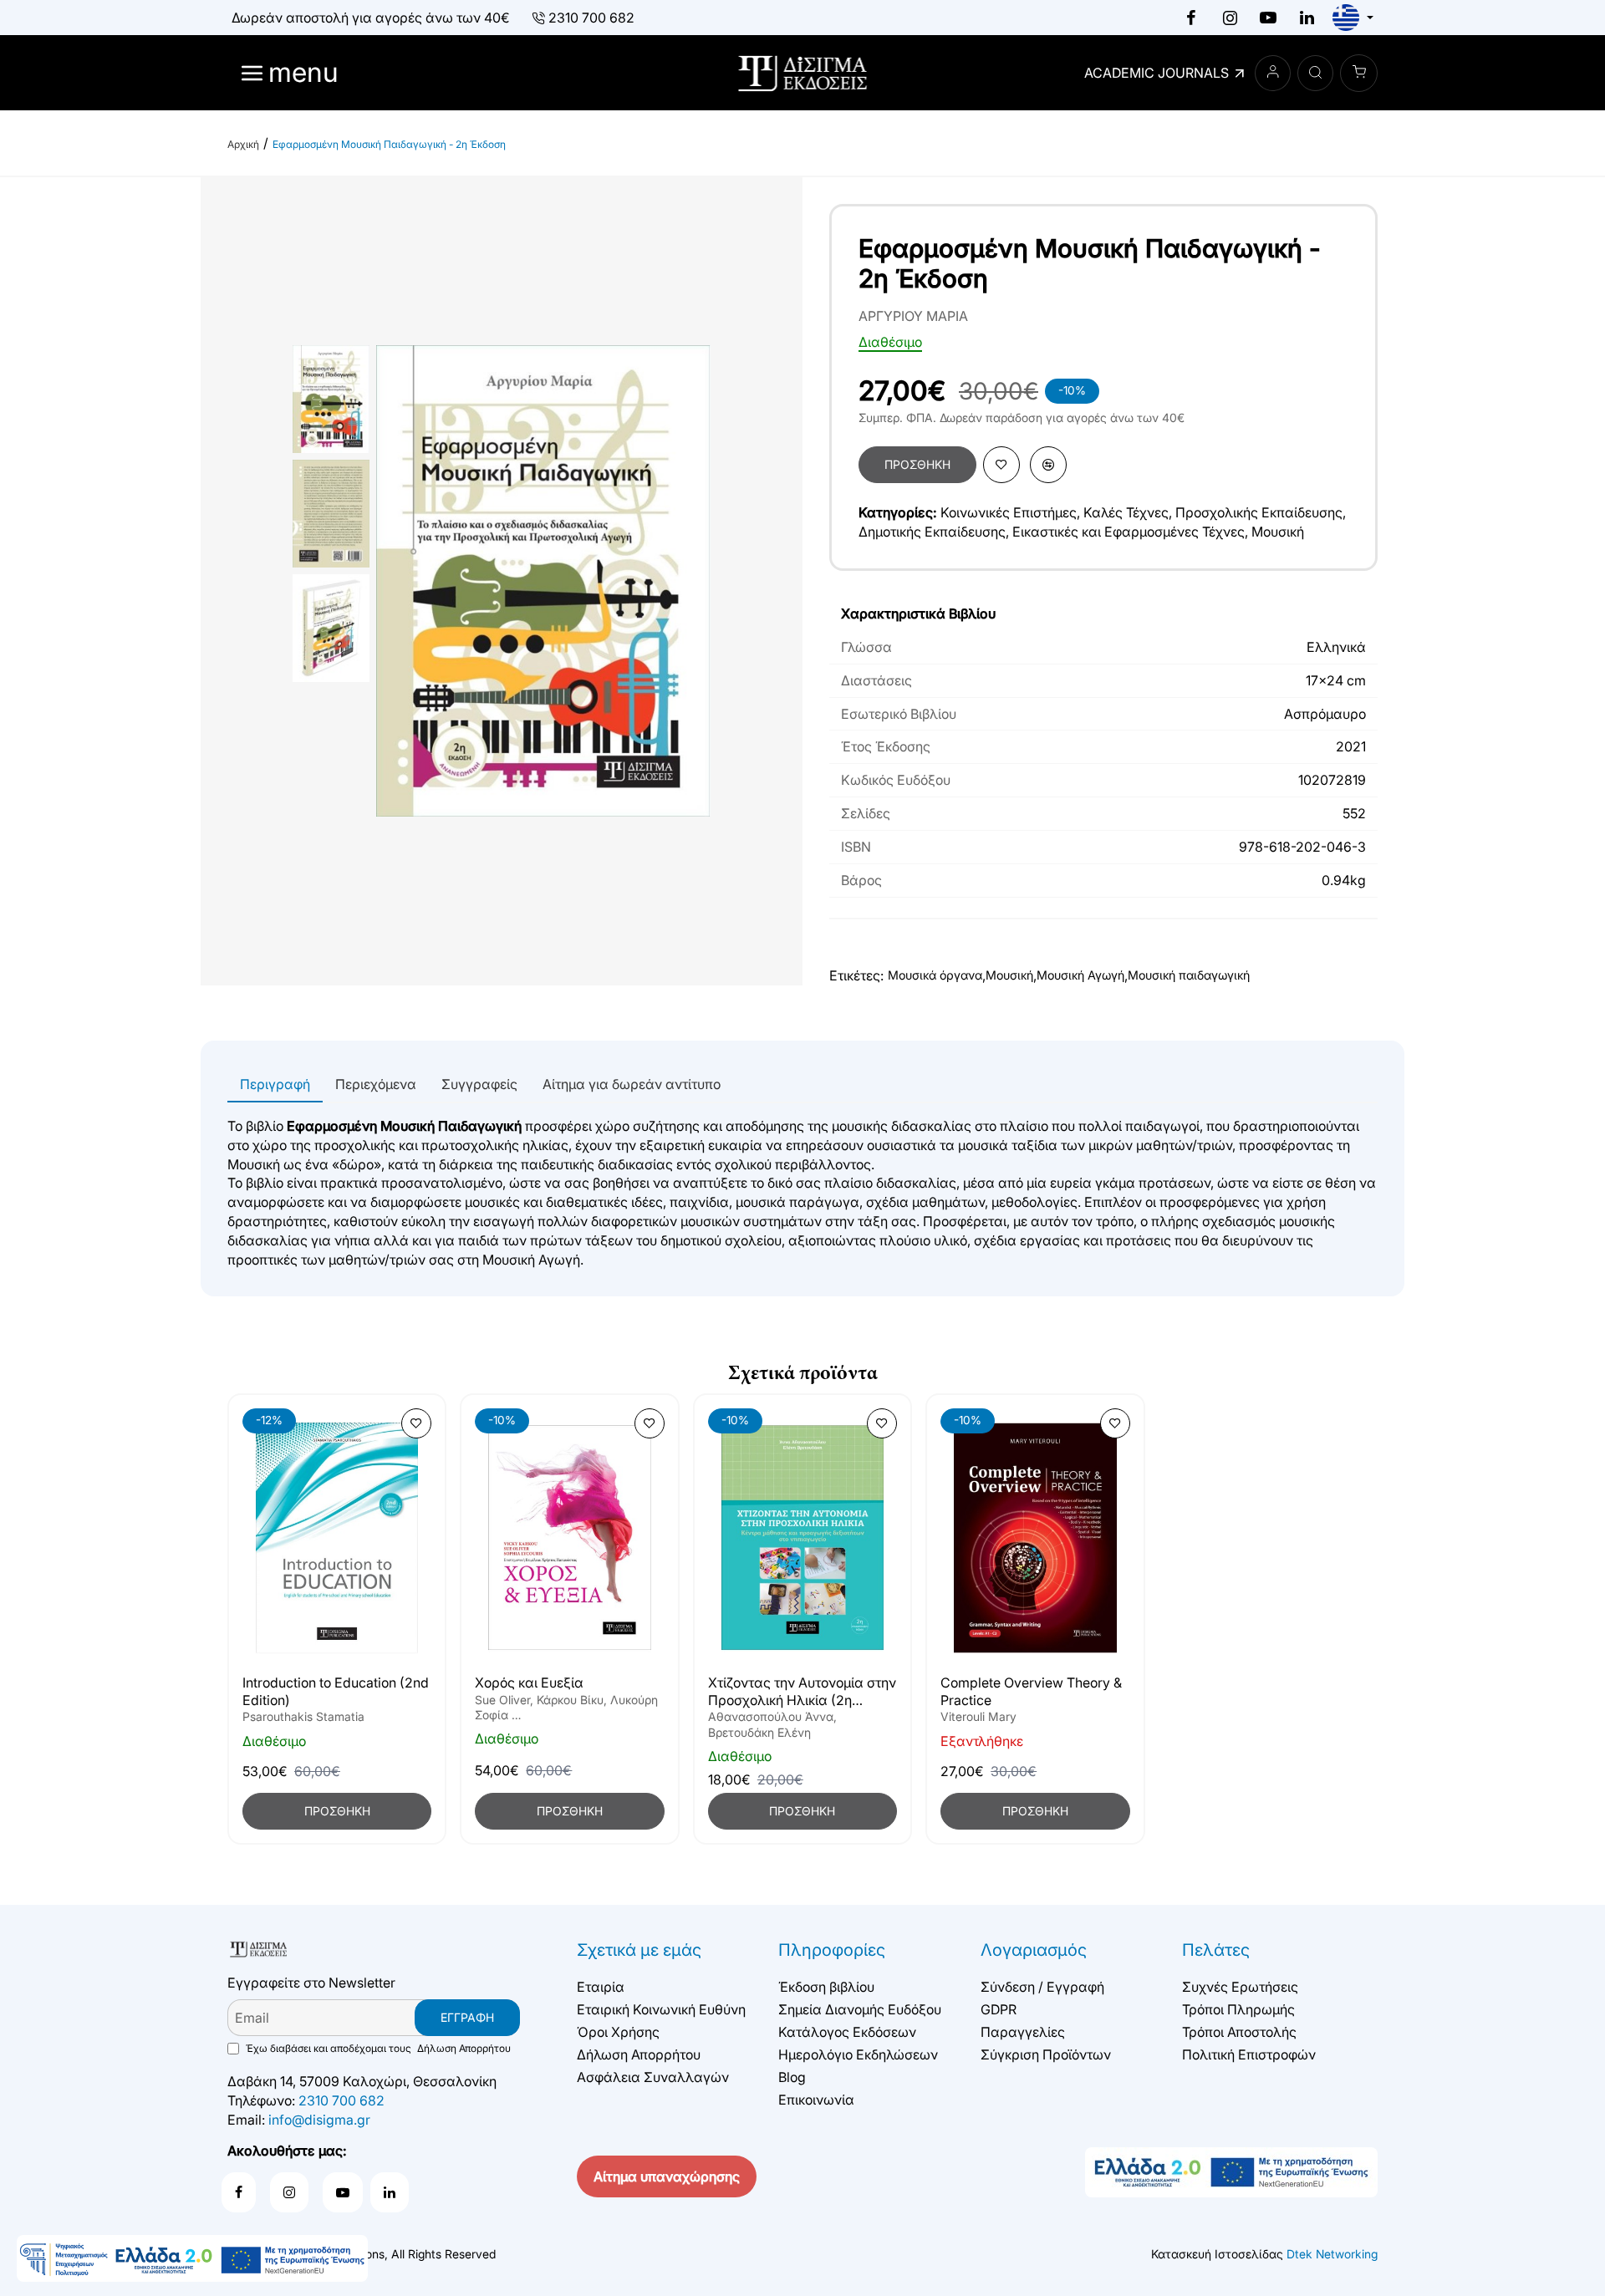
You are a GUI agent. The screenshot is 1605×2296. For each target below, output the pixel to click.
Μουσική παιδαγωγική (1189, 975)
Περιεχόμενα (376, 1084)
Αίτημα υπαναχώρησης (667, 2176)
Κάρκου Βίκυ (570, 1700)
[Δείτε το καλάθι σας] (1359, 73)
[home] (243, 145)
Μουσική (1278, 532)
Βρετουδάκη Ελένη (759, 1732)
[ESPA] (192, 2258)
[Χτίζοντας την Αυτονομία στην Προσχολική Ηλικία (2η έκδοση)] (802, 1538)
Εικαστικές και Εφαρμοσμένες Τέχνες (1129, 532)
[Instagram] (1230, 18)
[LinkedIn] (1307, 18)
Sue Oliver (502, 1700)
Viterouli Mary (978, 1717)
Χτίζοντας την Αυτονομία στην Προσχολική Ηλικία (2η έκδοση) (802, 1692)
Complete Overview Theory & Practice (1031, 1691)
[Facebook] (1191, 18)
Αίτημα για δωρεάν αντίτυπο (632, 1084)
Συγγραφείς (479, 1084)
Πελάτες (1216, 1950)
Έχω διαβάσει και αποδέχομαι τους (377, 2048)
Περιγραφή (275, 1084)
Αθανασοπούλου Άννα (771, 1717)
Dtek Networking (1332, 2254)
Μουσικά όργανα (935, 975)
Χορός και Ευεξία (529, 1683)
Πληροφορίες (832, 1950)
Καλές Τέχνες (1126, 512)
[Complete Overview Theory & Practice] (1035, 1538)
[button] (917, 465)
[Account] (1273, 73)
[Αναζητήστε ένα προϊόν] (1315, 73)
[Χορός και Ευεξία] (569, 1538)
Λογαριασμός (1034, 1950)
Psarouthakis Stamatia (303, 1717)
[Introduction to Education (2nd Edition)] (337, 1538)
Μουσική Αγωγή (1080, 975)
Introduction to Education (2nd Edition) (336, 1691)
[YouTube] (1268, 18)
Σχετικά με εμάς (639, 1950)
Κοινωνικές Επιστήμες (1009, 512)
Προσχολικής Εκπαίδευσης (1259, 512)
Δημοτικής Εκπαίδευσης (932, 532)
